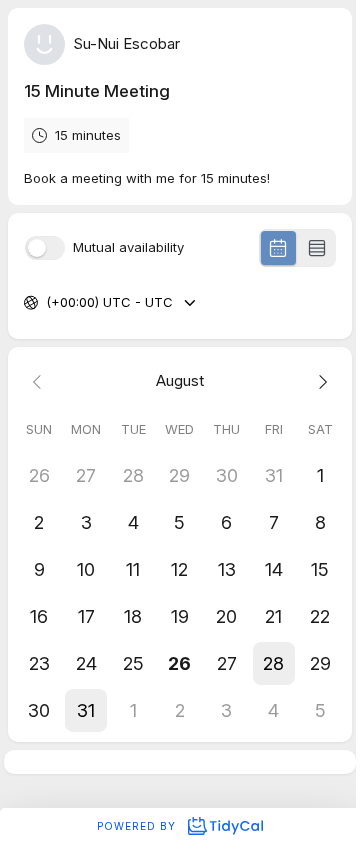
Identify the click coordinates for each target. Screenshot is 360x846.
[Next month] (320, 381)
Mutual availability (128, 247)
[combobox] (48, 303)
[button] (273, 663)
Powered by (138, 826)
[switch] (45, 248)
